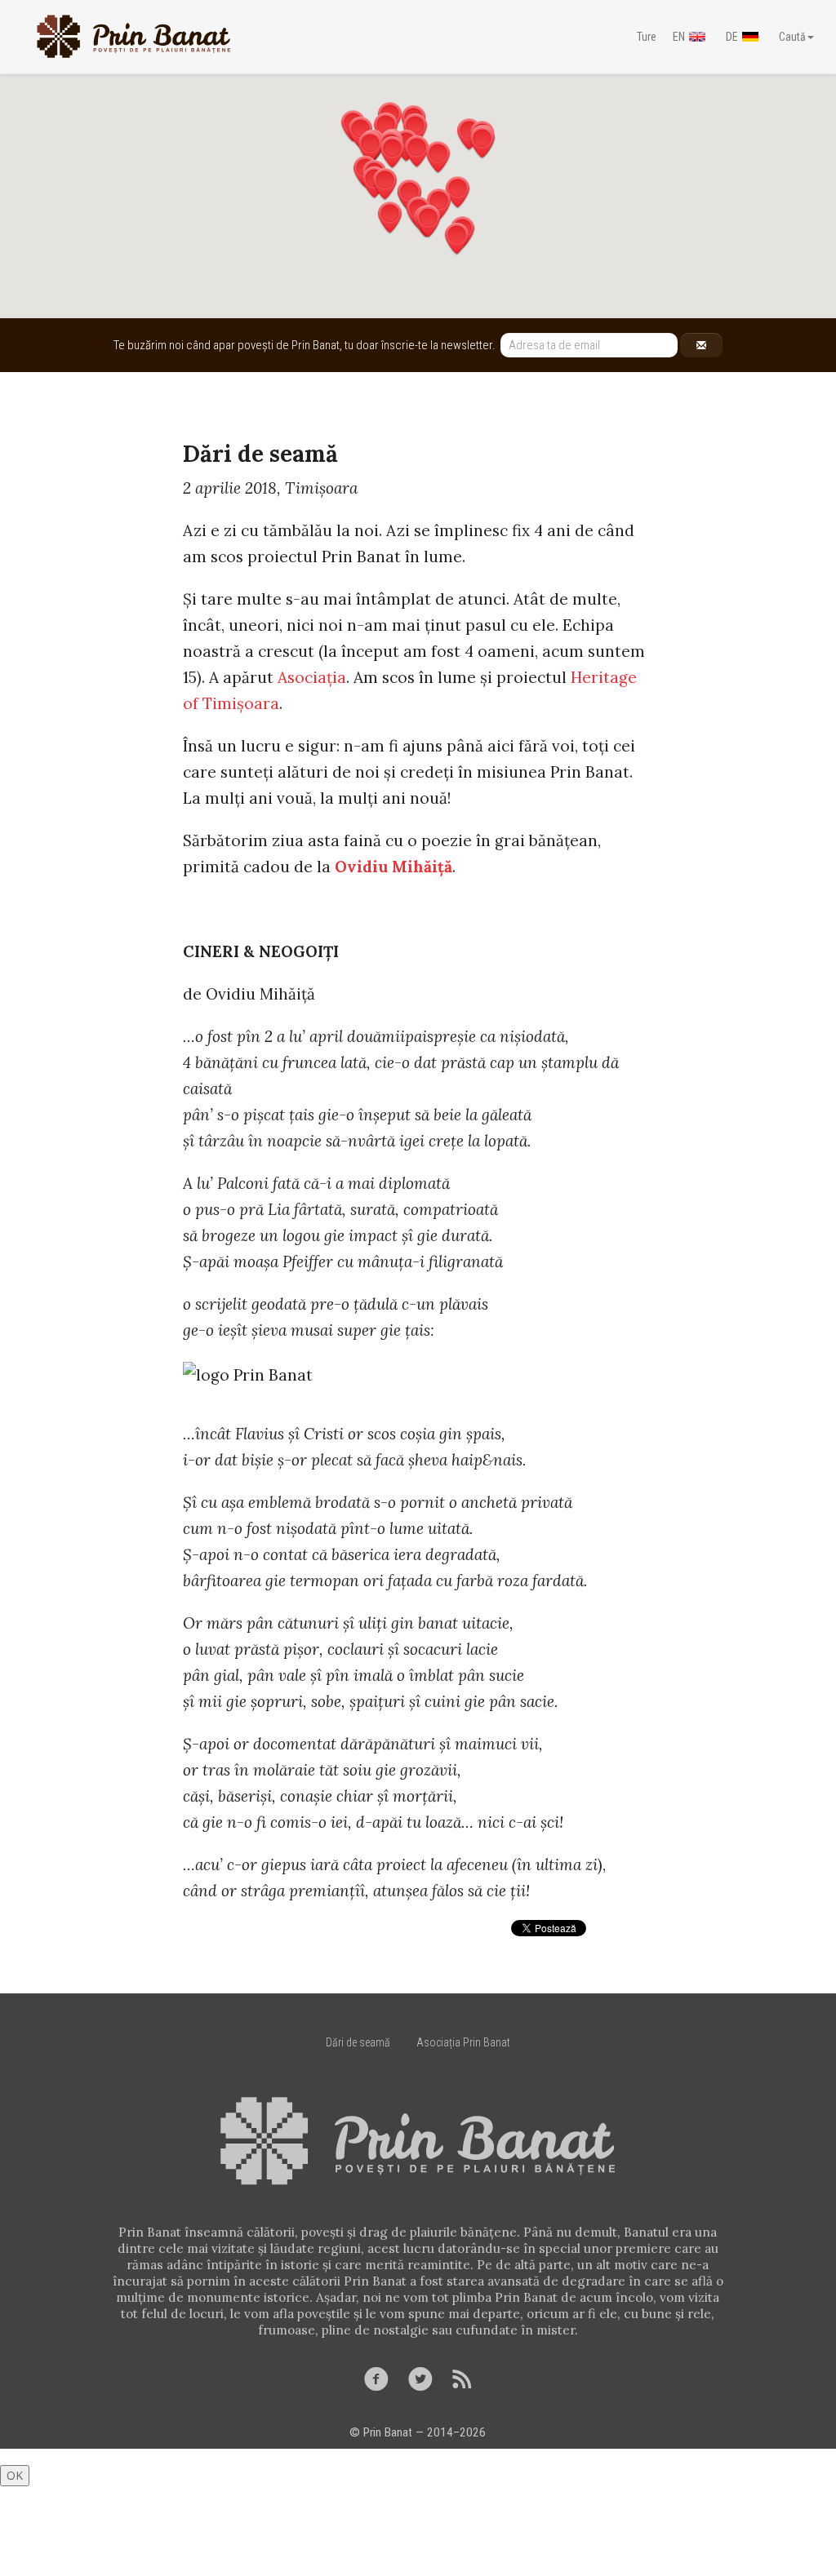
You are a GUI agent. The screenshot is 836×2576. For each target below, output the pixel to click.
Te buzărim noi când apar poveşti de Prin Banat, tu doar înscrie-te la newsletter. (307, 345)
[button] (390, 218)
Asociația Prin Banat (463, 2042)
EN (679, 37)
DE (732, 37)
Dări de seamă (358, 2042)
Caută (792, 37)
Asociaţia (312, 677)
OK (15, 2475)
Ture (647, 37)
